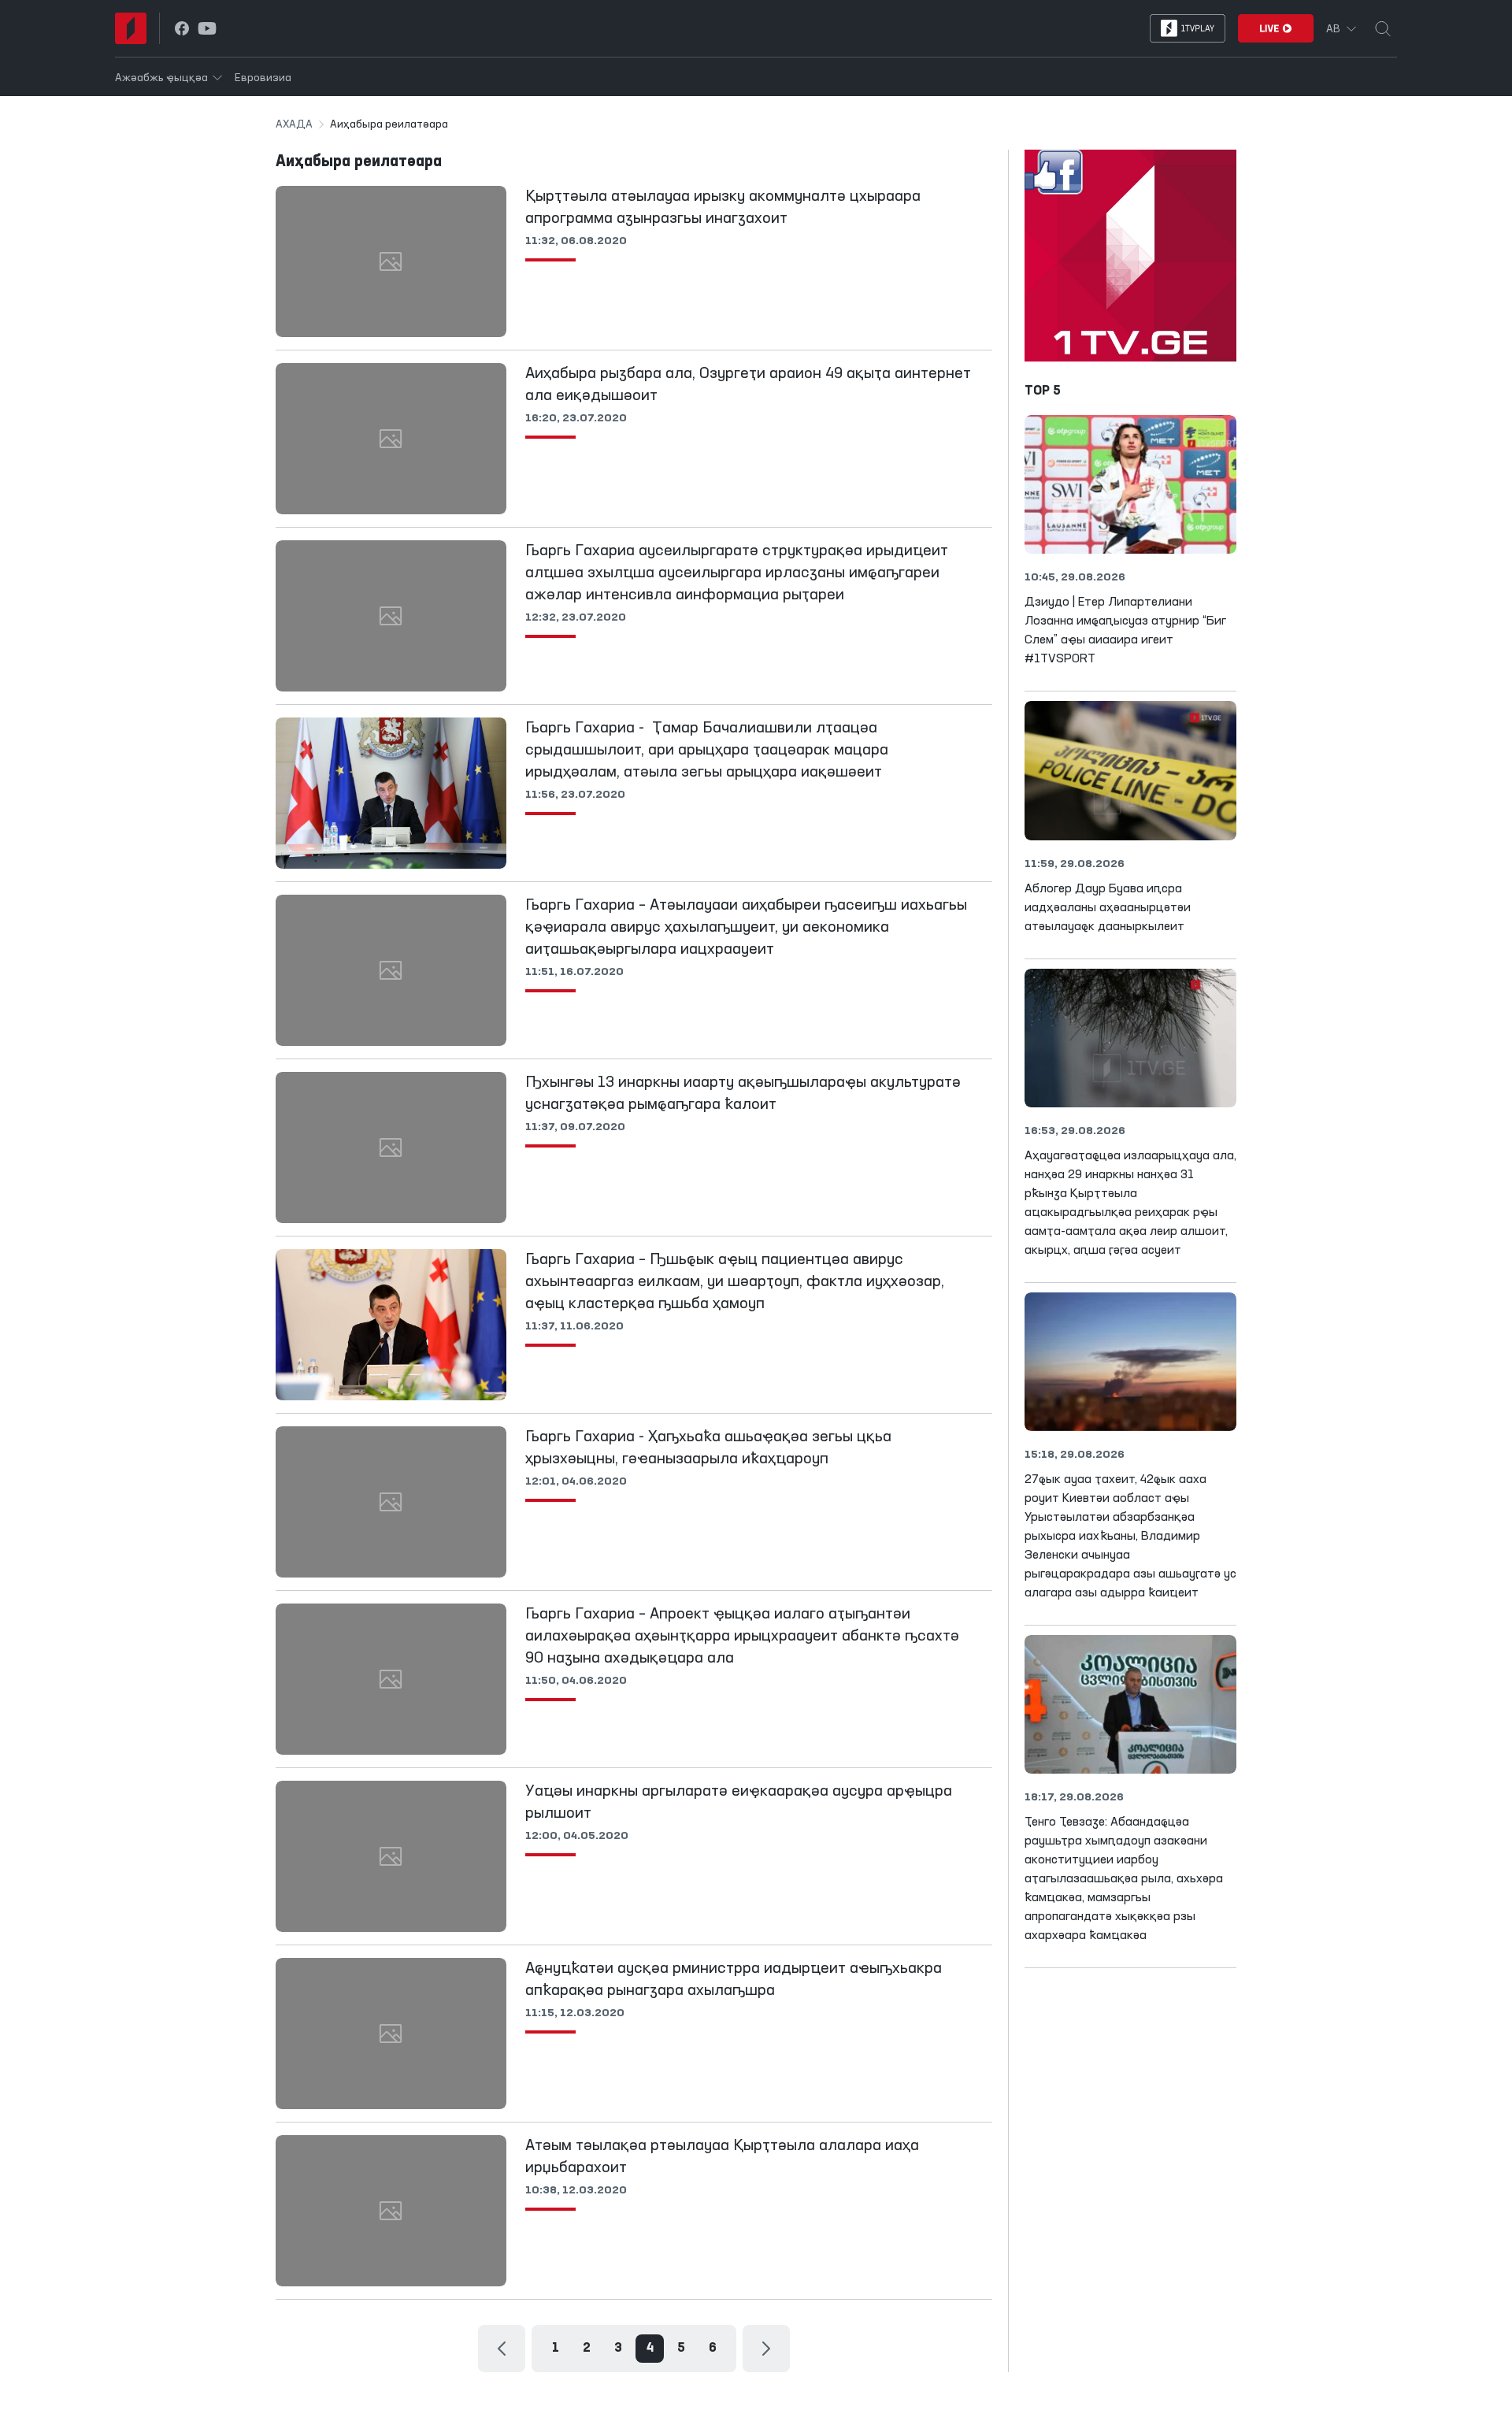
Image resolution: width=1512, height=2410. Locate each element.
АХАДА (294, 124)
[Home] (131, 28)
